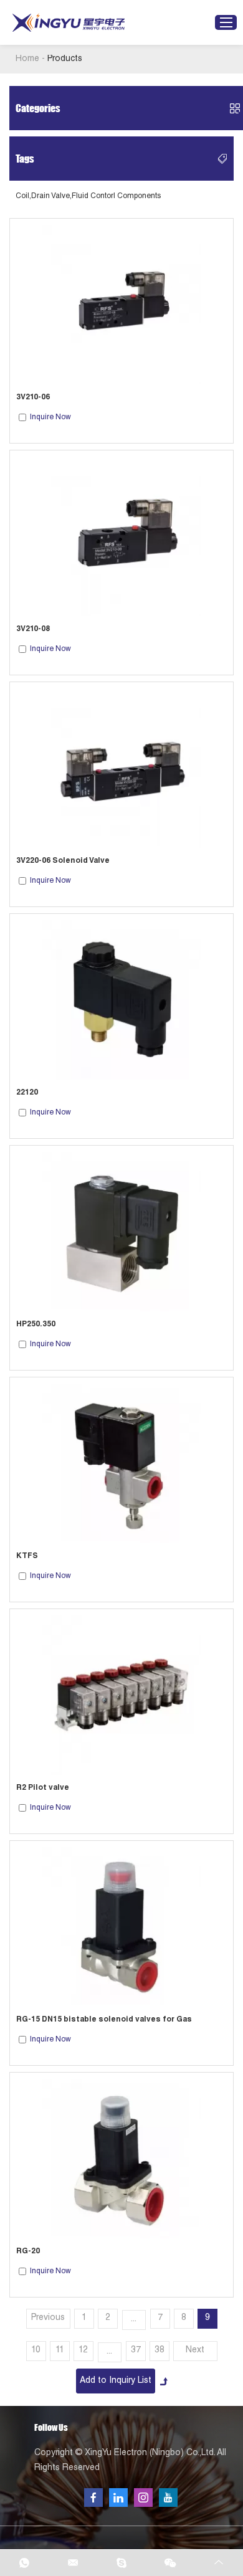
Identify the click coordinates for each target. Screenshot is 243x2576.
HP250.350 (36, 1324)
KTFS (27, 1556)
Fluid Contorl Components (116, 196)
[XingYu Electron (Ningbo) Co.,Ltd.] (69, 23)
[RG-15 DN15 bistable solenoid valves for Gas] (121, 1927)
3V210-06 (33, 397)
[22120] (121, 1000)
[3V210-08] (121, 536)
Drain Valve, (51, 196)
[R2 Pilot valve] (121, 1695)
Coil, (23, 196)
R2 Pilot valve (43, 1788)
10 (36, 2350)
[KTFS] (121, 1463)
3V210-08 (33, 629)
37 (136, 2350)
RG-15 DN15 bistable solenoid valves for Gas (104, 2020)
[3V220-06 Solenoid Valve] (121, 768)
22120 (27, 1093)
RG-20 (28, 2251)
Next (195, 2350)
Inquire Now (50, 417)
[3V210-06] (121, 305)
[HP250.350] (121, 1232)
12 (83, 2350)
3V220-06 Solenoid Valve (63, 861)
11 (60, 2350)
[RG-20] (121, 2159)
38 (160, 2350)
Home (27, 59)
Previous (48, 2318)
